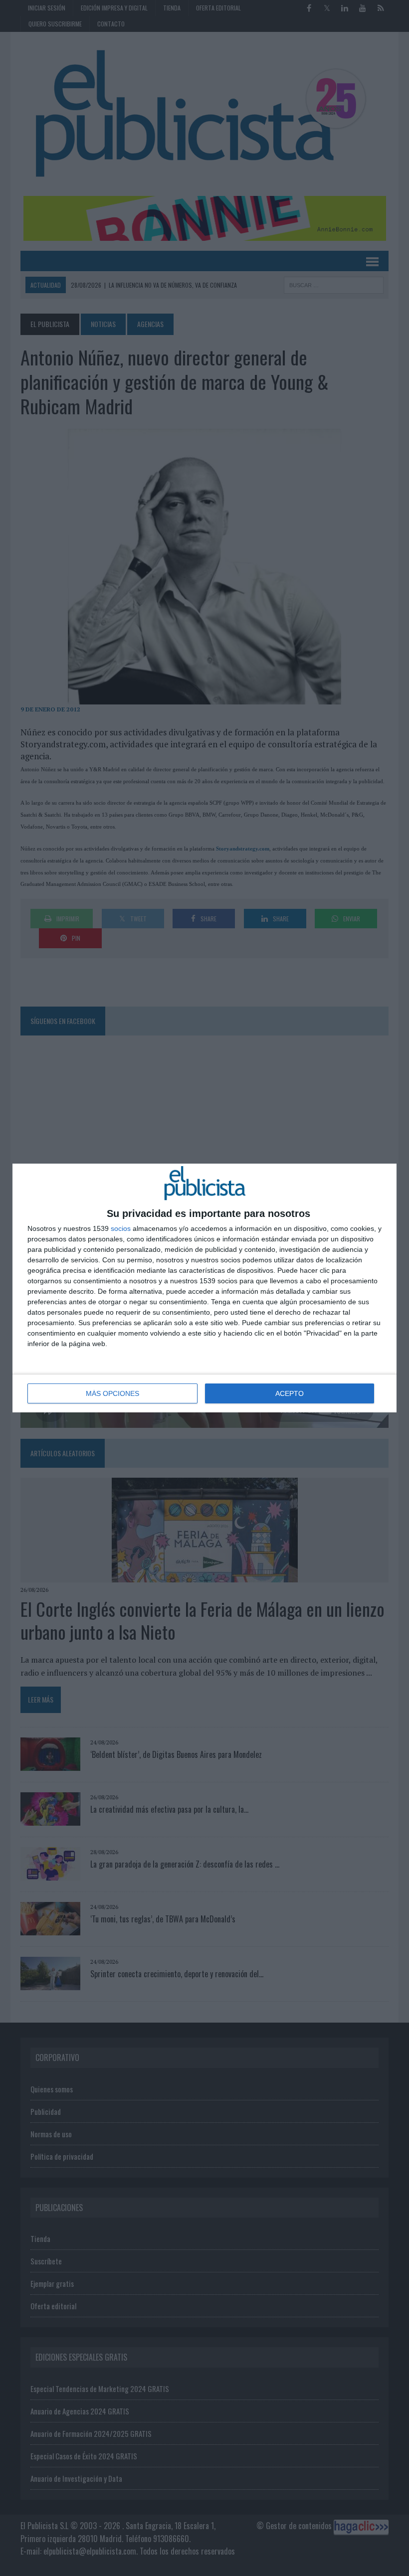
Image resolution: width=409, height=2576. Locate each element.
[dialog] (204, 1288)
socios (121, 1228)
